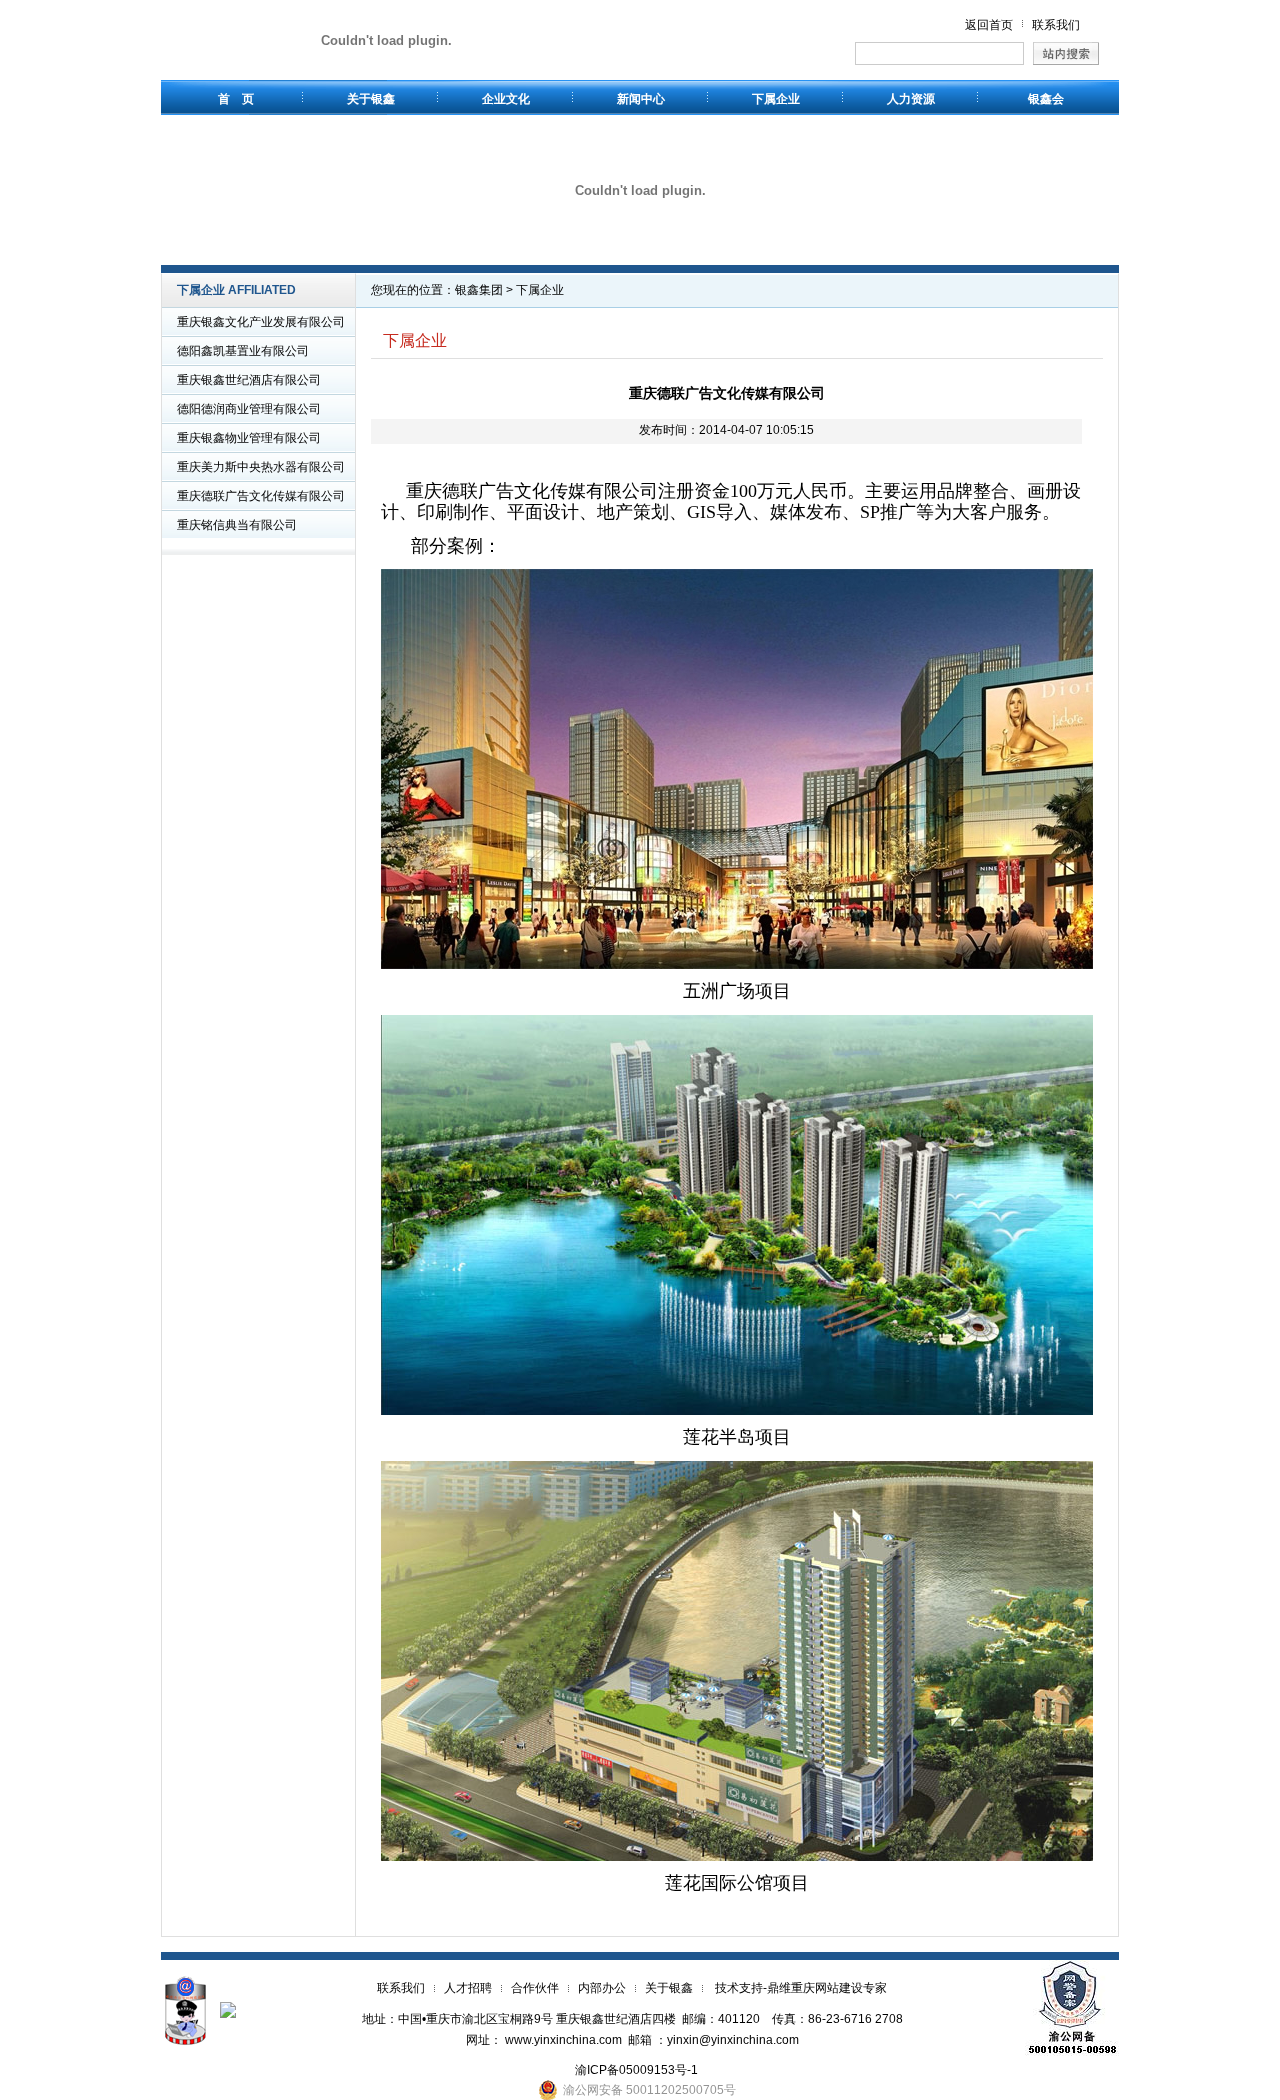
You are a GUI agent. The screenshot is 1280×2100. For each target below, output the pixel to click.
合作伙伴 (535, 1988)
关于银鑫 (371, 99)
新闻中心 (641, 99)
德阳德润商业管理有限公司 (249, 409)
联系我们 (1056, 25)
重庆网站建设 (827, 1988)
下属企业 (776, 99)
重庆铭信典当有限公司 (237, 525)
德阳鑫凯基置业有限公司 (243, 351)
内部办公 (602, 1988)
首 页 (236, 99)
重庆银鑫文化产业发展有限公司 (261, 322)
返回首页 (989, 25)
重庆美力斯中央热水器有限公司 (261, 467)
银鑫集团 (479, 290)
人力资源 (911, 99)
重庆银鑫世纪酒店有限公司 (249, 380)
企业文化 (506, 99)
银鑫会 (1046, 99)
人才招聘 (468, 1988)
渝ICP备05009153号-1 (630, 2070)
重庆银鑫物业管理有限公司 (249, 438)
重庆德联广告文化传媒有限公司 (261, 496)
